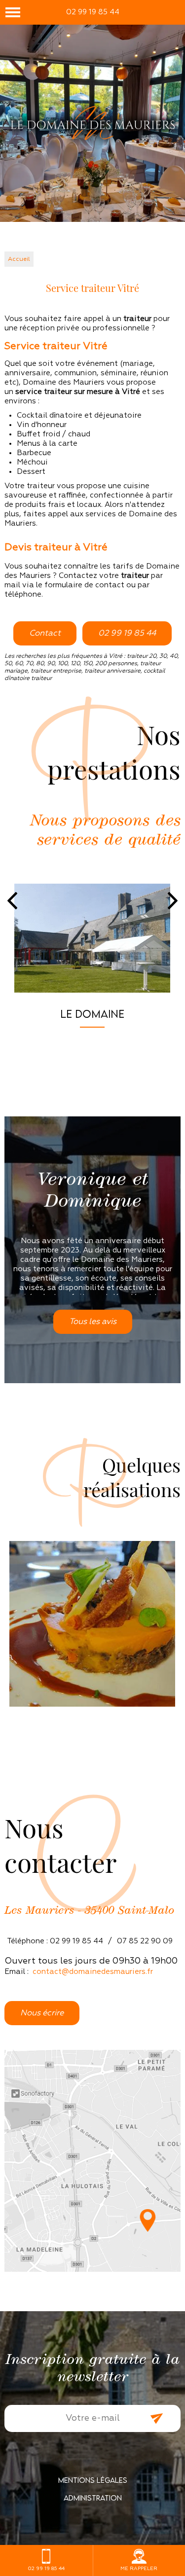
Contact (45, 633)
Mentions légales (93, 2480)
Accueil (19, 259)
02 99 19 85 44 (93, 12)
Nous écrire (42, 2013)
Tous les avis (93, 1322)
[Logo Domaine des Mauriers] (92, 124)
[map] (92, 2161)
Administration (93, 2498)
